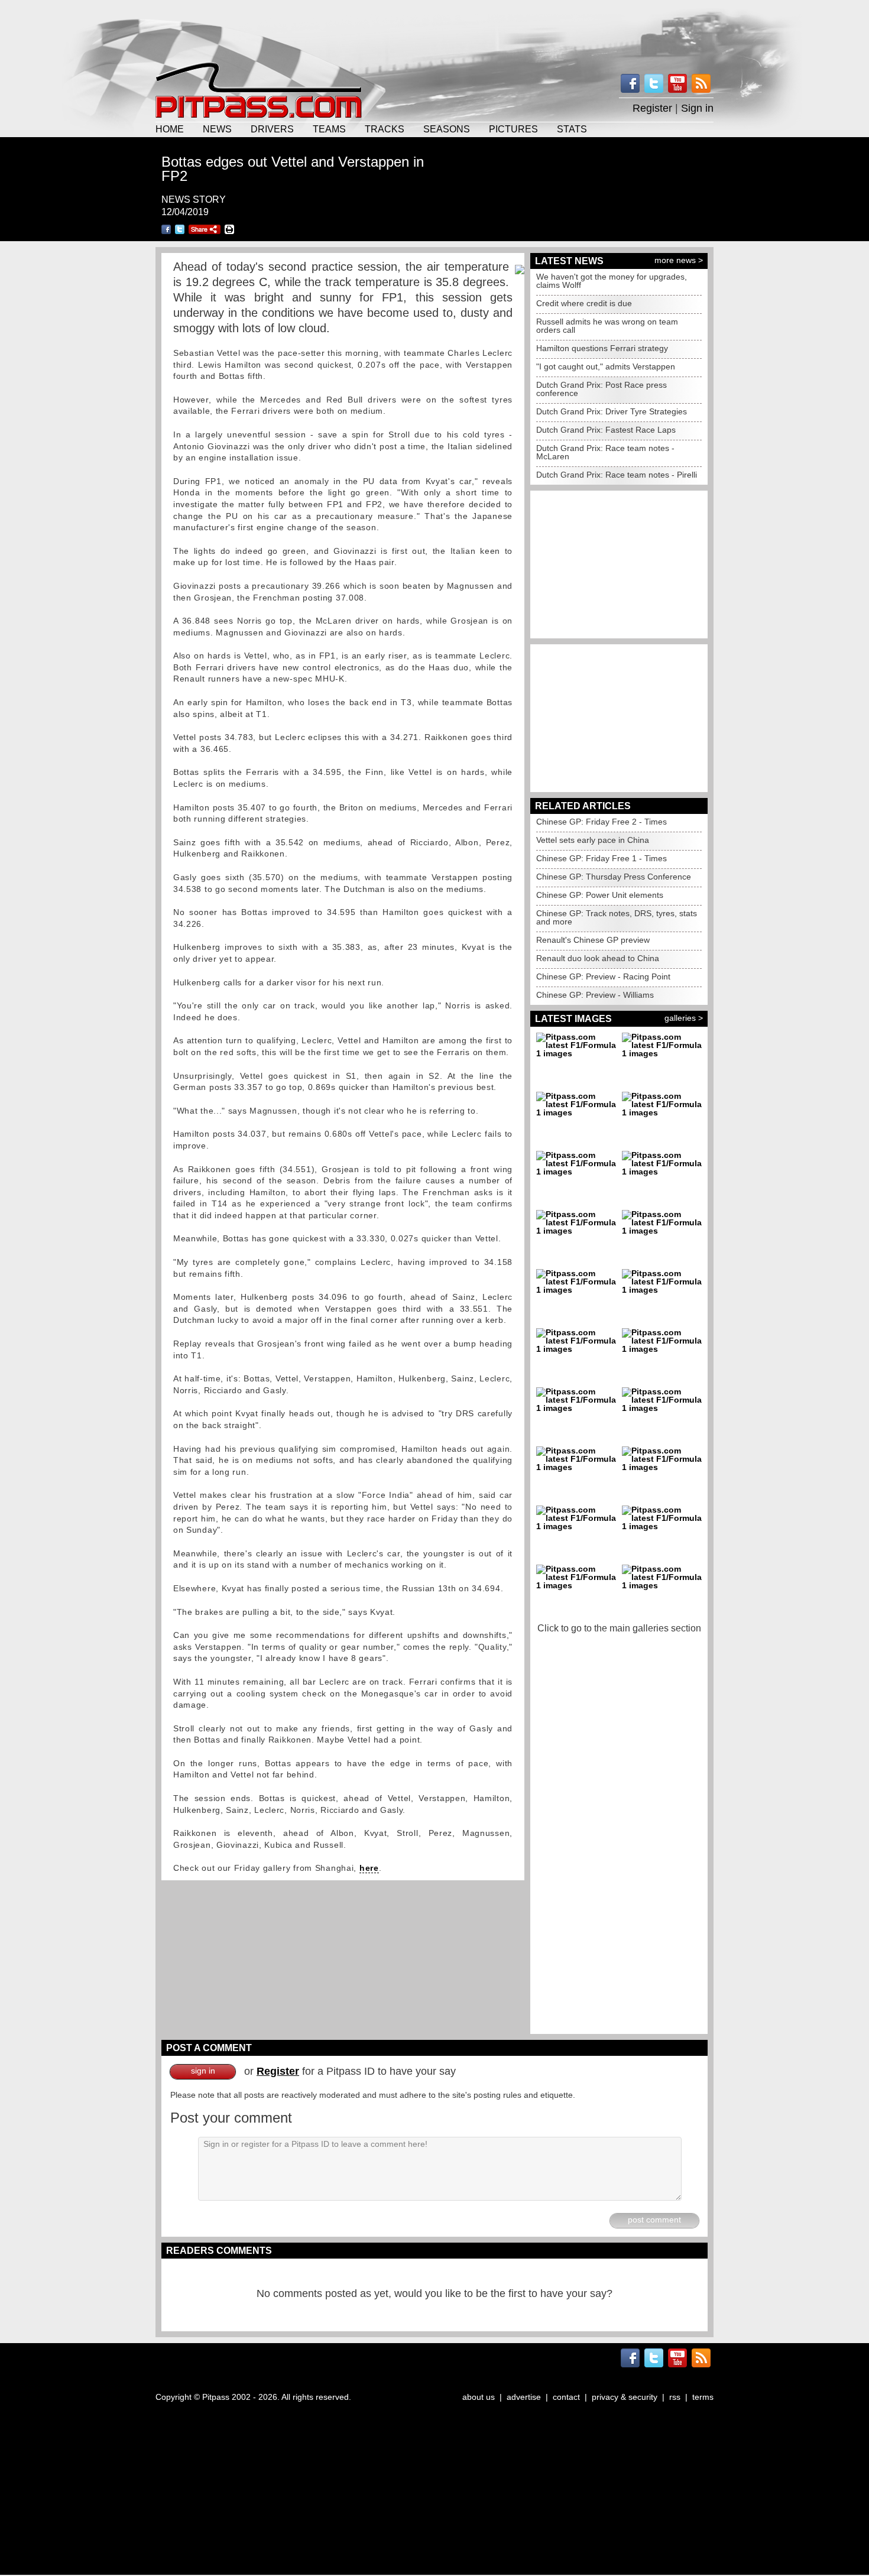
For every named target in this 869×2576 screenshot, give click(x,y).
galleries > (684, 1018)
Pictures (513, 129)
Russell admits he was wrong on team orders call (607, 326)
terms (703, 2397)
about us (479, 2397)
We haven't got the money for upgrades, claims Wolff (612, 281)
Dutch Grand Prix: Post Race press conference (602, 389)
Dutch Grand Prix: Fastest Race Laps (606, 430)
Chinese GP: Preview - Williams (595, 995)
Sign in (697, 108)
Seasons (447, 129)
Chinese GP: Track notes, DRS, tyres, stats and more (617, 917)
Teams (329, 129)
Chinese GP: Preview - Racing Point (603, 976)
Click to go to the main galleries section (619, 1628)
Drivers (272, 129)
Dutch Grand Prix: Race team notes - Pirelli (617, 475)
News (217, 129)
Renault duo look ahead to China (598, 958)
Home (170, 129)
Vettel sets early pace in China (593, 840)
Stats (572, 129)
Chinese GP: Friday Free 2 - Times (602, 822)
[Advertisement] (434, 30)
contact (566, 2397)
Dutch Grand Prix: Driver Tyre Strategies (612, 411)
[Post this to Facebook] (166, 229)
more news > (679, 260)
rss (675, 2397)
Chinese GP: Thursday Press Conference (614, 877)
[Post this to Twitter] (180, 229)
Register (652, 108)
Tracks (385, 129)
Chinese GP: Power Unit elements (600, 895)
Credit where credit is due (584, 303)
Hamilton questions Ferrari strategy (602, 348)
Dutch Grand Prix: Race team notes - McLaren (605, 452)
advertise (524, 2397)
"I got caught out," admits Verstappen (606, 366)
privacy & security (625, 2397)
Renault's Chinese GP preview (593, 940)
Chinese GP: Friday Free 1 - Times (602, 858)
